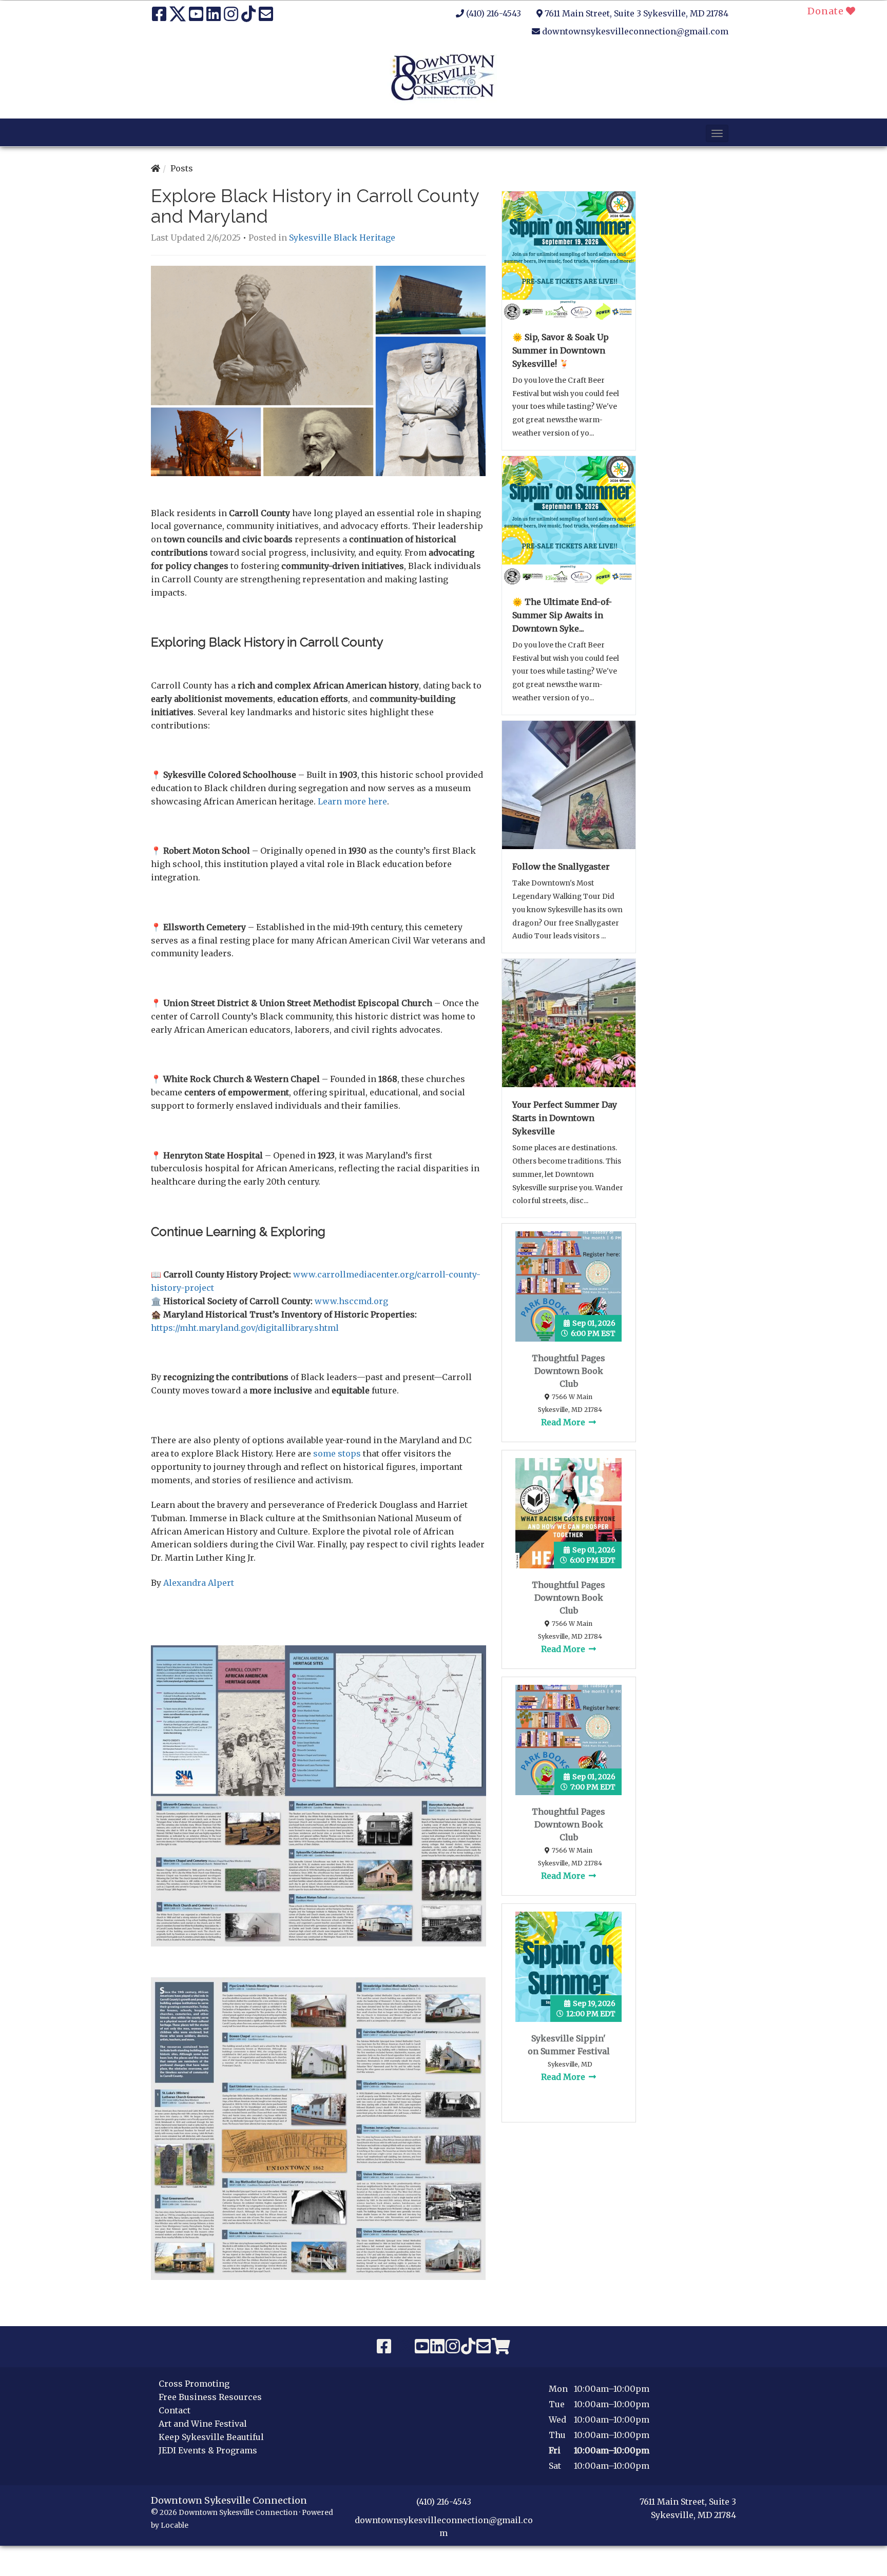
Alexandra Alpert (199, 1583)
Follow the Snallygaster (561, 867)
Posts (182, 168)
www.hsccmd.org (351, 1301)
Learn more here (352, 801)
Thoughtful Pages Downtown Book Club (568, 1371)
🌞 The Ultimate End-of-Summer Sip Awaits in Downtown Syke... (562, 615)
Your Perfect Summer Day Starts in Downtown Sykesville (565, 1118)
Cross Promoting (194, 2384)
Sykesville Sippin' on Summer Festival (569, 2045)
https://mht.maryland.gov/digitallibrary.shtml (245, 1328)
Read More (564, 1422)
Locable (175, 2525)
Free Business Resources (210, 2397)
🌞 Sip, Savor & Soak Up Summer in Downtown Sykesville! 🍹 (561, 350)
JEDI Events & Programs (208, 2450)
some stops (337, 1453)
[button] (717, 133)
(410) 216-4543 (494, 13)
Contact (175, 2410)
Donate (827, 11)
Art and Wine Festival (203, 2424)
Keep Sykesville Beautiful (211, 2437)
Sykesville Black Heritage (342, 238)
